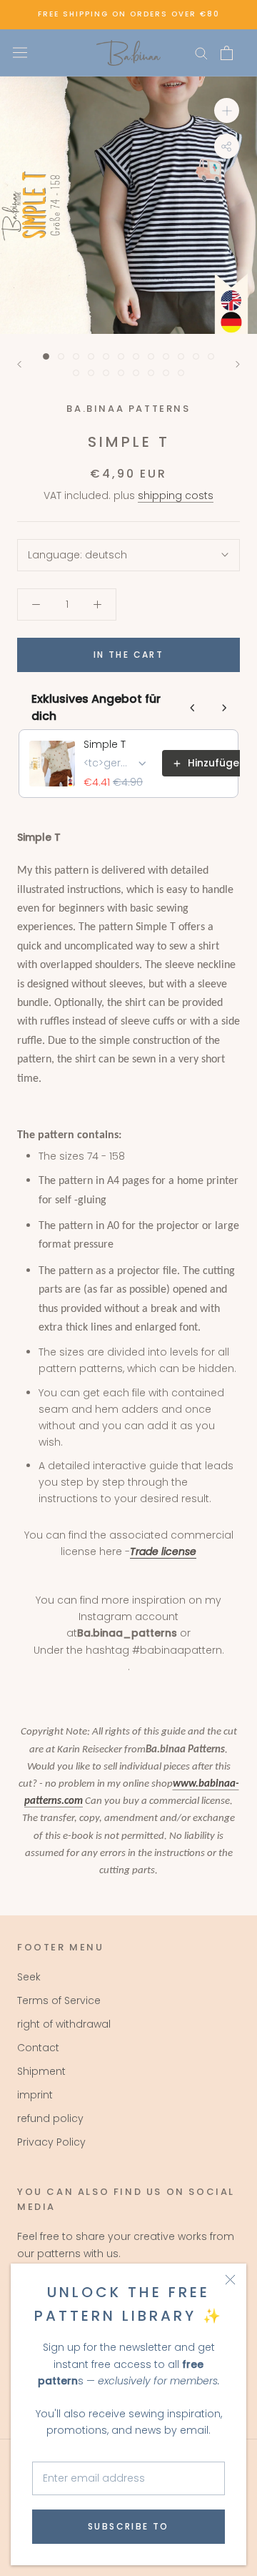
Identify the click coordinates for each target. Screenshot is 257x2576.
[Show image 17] (136, 373)
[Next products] (224, 708)
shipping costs (176, 495)
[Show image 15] (106, 373)
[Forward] (238, 364)
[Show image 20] (181, 373)
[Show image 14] (91, 373)
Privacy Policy (51, 2142)
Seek (29, 1977)
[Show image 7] (136, 356)
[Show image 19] (166, 373)
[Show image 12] (211, 356)
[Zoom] (227, 110)
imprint (35, 2095)
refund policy (50, 2118)
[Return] (19, 364)
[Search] (201, 53)
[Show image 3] (76, 356)
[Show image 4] (91, 356)
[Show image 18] (151, 373)
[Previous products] (193, 708)
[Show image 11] (196, 356)
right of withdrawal (64, 2024)
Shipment (41, 2071)
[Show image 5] (106, 356)
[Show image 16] (121, 373)
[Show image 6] (121, 356)
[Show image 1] (46, 356)
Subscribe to (128, 2526)
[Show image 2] (61, 356)
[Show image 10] (181, 356)
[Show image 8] (151, 356)
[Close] (230, 2280)
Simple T (105, 744)
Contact (38, 2048)
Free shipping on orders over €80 (129, 14)
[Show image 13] (76, 373)
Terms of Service (59, 2000)
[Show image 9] (166, 356)
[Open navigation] (20, 53)
